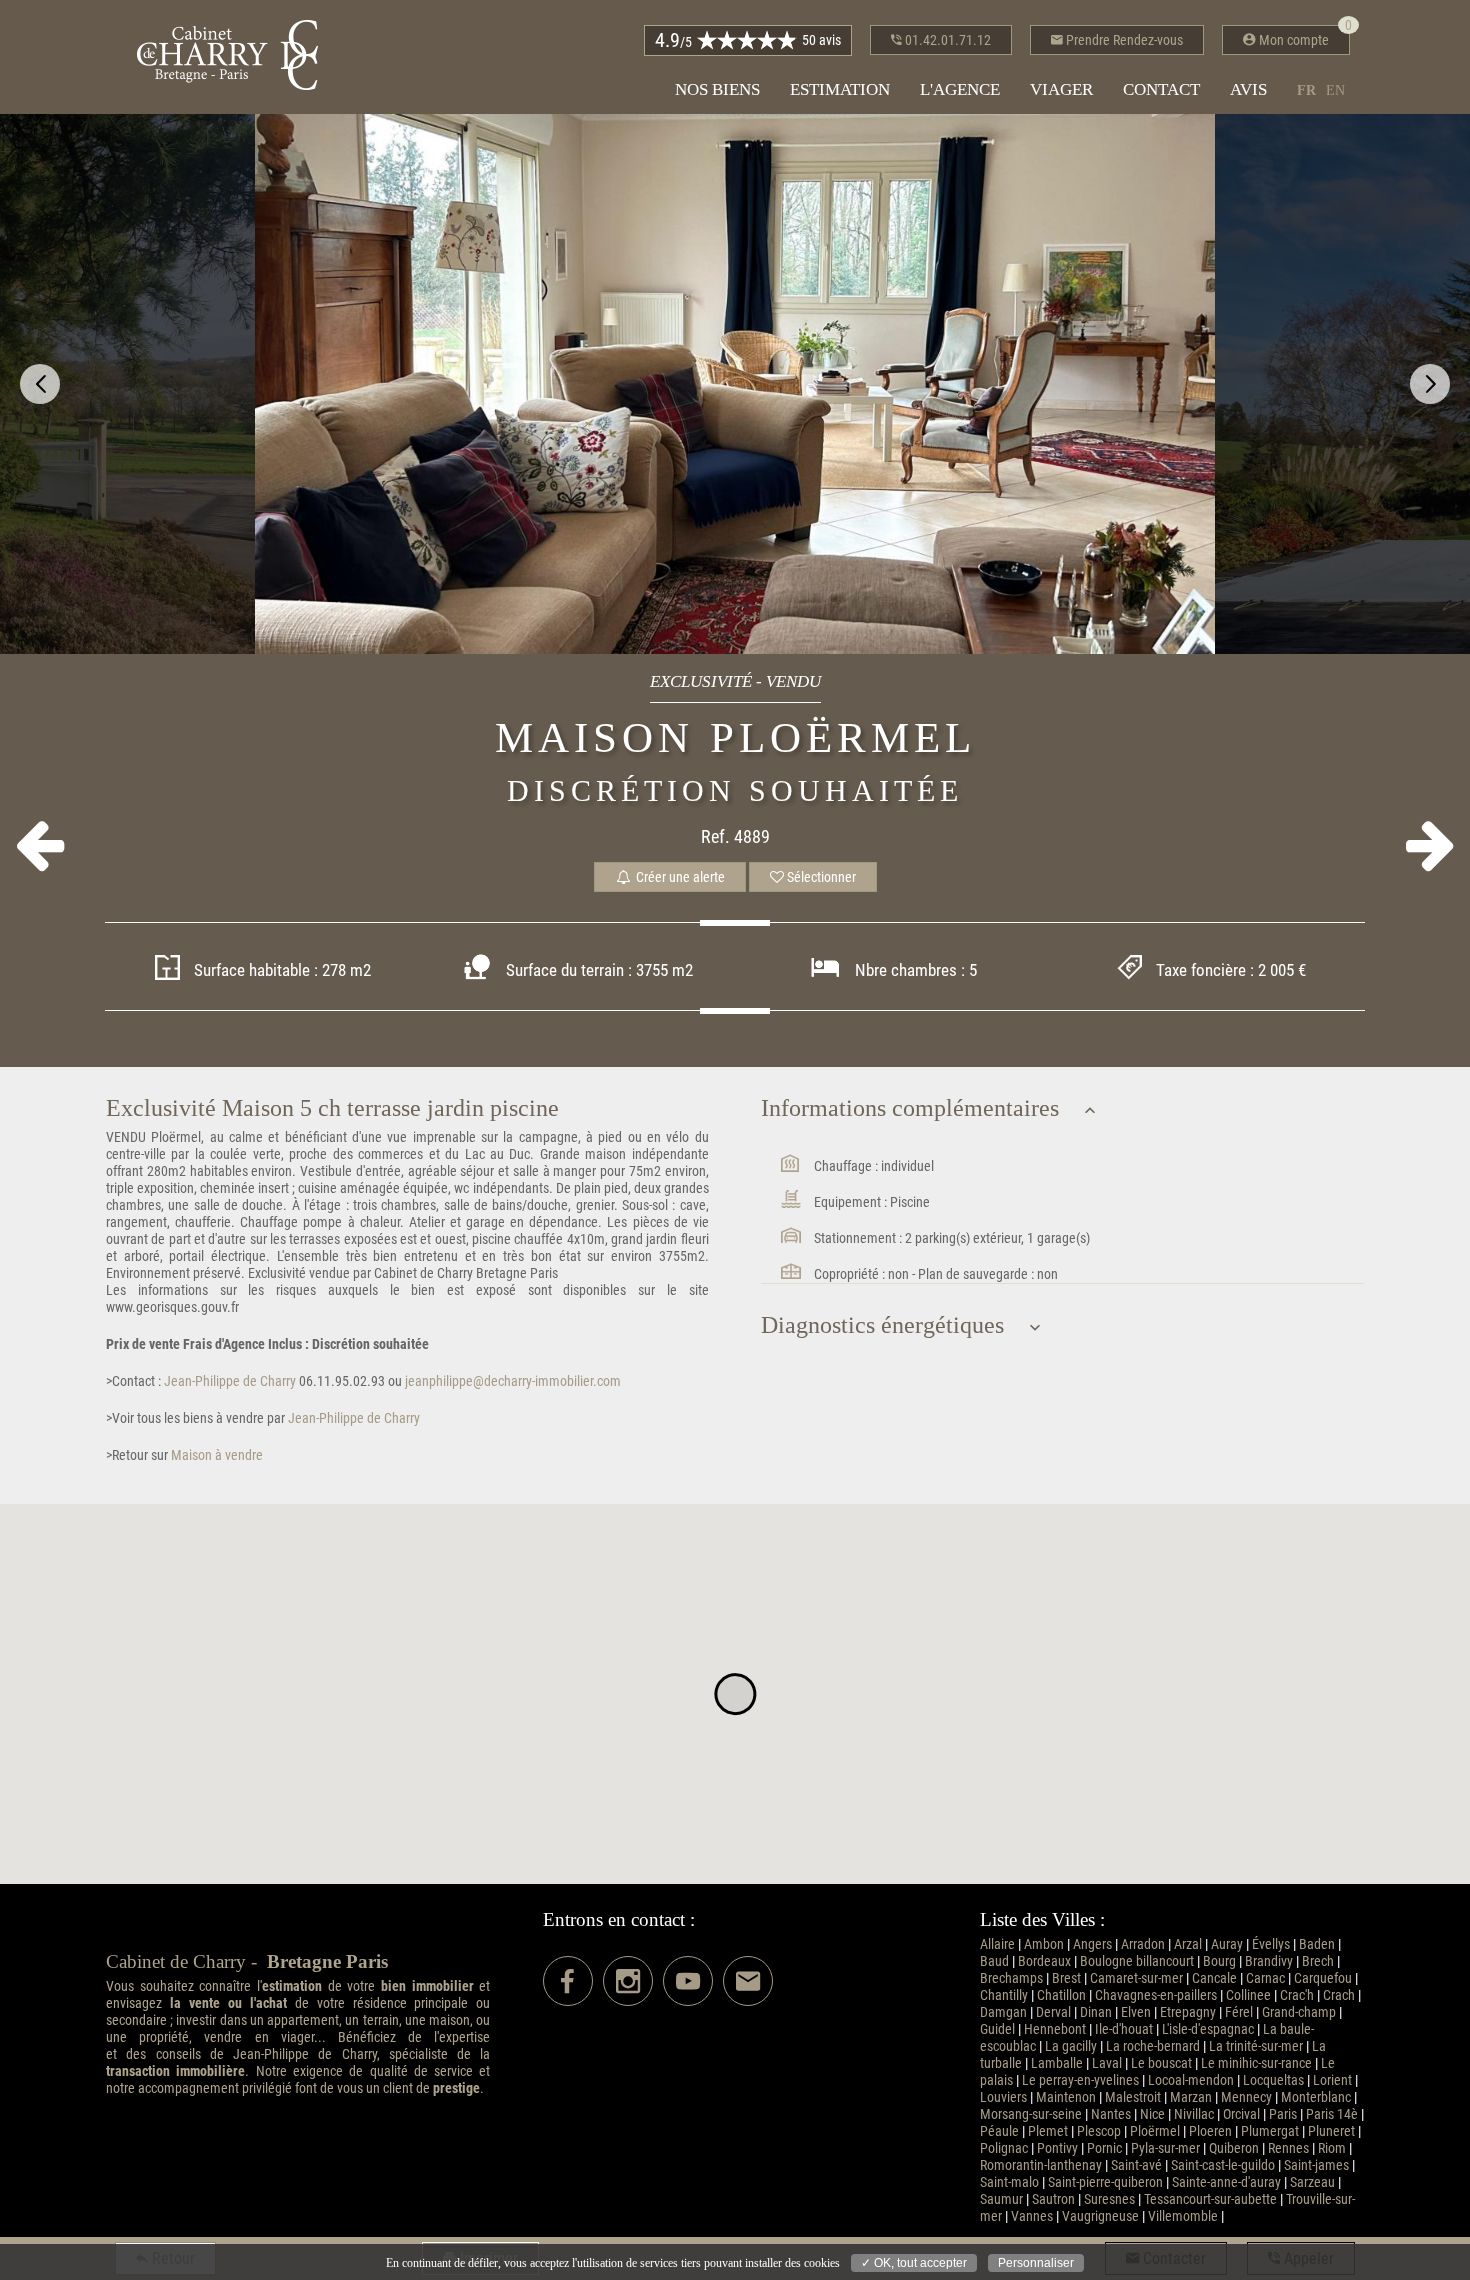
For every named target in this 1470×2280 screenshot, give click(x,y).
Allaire (997, 1944)
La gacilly (1071, 2046)
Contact (1161, 89)
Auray (1227, 1944)
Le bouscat (1161, 2063)
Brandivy (1269, 1961)
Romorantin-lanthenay (1041, 2165)
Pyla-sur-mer (1165, 2148)
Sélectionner (820, 877)
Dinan (1096, 2012)
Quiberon (1234, 2148)
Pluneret (1331, 2131)
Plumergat (1270, 2131)
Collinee (1248, 1995)
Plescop (1099, 2131)
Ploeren (1210, 2131)
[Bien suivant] (1430, 846)
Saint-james (1316, 2165)
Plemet (1048, 2131)
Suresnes (1109, 2199)
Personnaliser (1036, 2263)
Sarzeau (1312, 2182)
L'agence (960, 89)
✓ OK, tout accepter (914, 2263)
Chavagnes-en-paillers (1156, 1995)
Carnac (1265, 1978)
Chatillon (1061, 1995)
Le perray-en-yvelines (1080, 2080)
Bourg (1219, 1961)
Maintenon (1066, 2097)
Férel (1239, 2012)
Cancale (1214, 1978)
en (1335, 90)
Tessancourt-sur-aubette (1210, 2199)
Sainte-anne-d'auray (1226, 2182)
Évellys (1271, 1944)
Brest (1066, 1978)
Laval (1107, 2063)
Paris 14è (1332, 2114)
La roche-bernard (1153, 2046)
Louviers (1003, 2097)
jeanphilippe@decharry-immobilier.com (513, 1381)
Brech (1318, 1961)
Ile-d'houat (1124, 2029)
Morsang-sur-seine (1031, 2114)
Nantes (1111, 2114)
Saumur (1001, 2199)
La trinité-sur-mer (1256, 2046)
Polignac (1004, 2148)
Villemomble (1183, 2216)
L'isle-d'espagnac (1208, 2029)
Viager (1061, 89)
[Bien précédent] (39, 846)
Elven (1136, 2012)
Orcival (1241, 2114)
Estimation (840, 89)
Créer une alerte (679, 877)
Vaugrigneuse (1100, 2216)
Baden (1317, 1944)
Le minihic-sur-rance (1256, 2063)
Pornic (1104, 2148)
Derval (1053, 2012)
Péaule (999, 2131)
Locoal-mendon (1191, 2080)
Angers (1092, 1944)
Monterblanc (1316, 2097)
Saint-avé (1136, 2165)
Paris (1283, 2114)
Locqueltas (1273, 2080)
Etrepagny (1188, 2012)
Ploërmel (1155, 2131)
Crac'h (1297, 1995)
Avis (1248, 89)
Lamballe (1057, 2063)
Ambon (1044, 1944)
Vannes (1032, 2216)
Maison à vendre (215, 1455)
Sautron (1053, 2199)
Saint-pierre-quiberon (1105, 2182)
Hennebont (1055, 2029)
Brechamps (1011, 1978)
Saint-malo (1009, 2182)
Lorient (1332, 2080)
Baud (994, 1961)
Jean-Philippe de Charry (228, 1381)
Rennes (1288, 2148)
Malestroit (1133, 2097)
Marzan (1191, 2097)
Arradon (1143, 1944)
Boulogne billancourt (1137, 1961)
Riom (1332, 2148)
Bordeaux (1044, 1961)
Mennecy (1246, 2097)
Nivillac (1194, 2114)
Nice (1152, 2114)
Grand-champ (1299, 2012)
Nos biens (717, 89)
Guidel (997, 2029)
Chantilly (1004, 1995)
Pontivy (1057, 2148)
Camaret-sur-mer (1136, 1978)
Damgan (1003, 2012)
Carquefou (1323, 1978)
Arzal (1188, 1944)
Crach (1339, 1995)
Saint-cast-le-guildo (1223, 2165)
